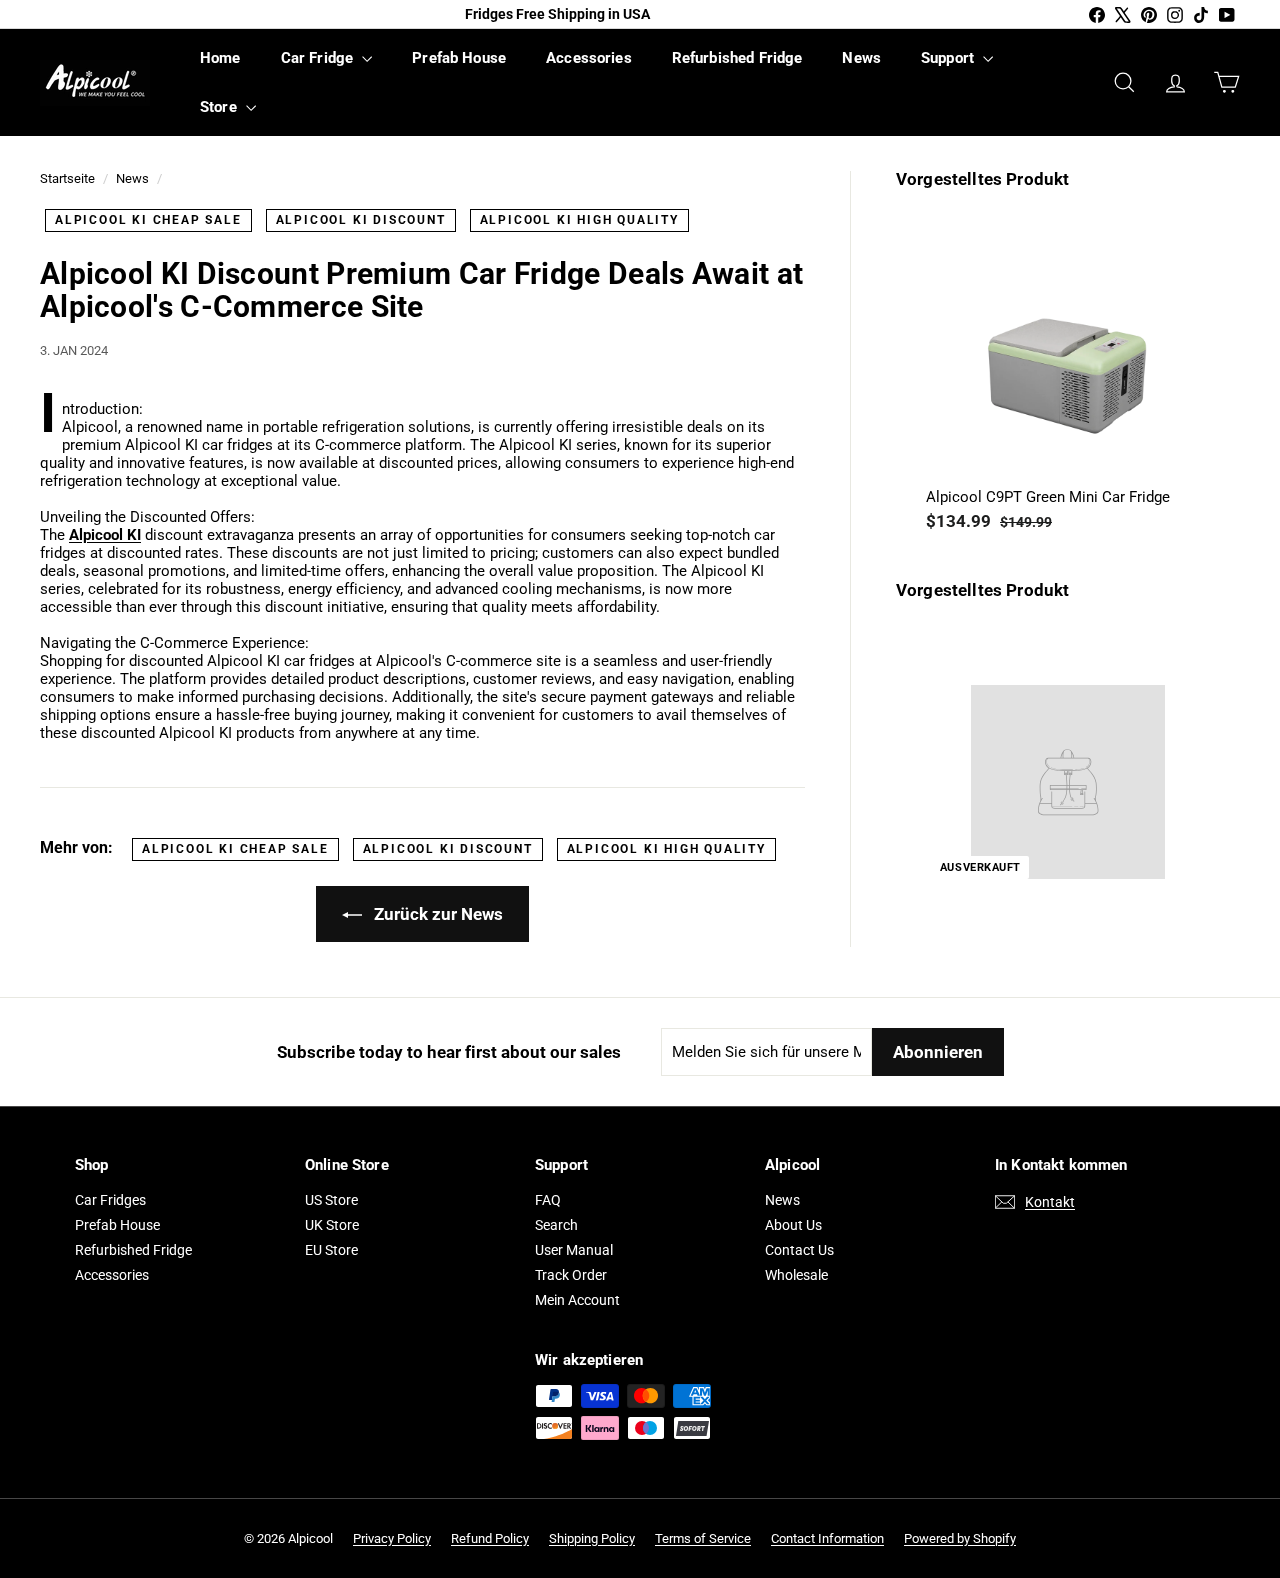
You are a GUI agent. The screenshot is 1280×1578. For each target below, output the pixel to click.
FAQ (548, 1200)
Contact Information (827, 1538)
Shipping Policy (592, 1538)
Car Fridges (110, 1200)
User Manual (574, 1250)
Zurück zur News (436, 914)
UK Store (332, 1225)
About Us (793, 1225)
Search (556, 1225)
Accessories (589, 58)
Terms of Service (703, 1538)
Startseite (67, 178)
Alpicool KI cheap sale (148, 220)
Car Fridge (319, 58)
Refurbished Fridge (737, 58)
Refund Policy (490, 1538)
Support (949, 58)
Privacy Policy (392, 1538)
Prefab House (459, 58)
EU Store (331, 1250)
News (861, 58)
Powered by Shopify (960, 1538)
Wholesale (796, 1275)
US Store (331, 1200)
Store (220, 107)
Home (220, 58)
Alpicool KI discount (361, 220)
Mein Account (577, 1300)
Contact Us (799, 1250)
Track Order (571, 1275)
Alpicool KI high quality (579, 220)
